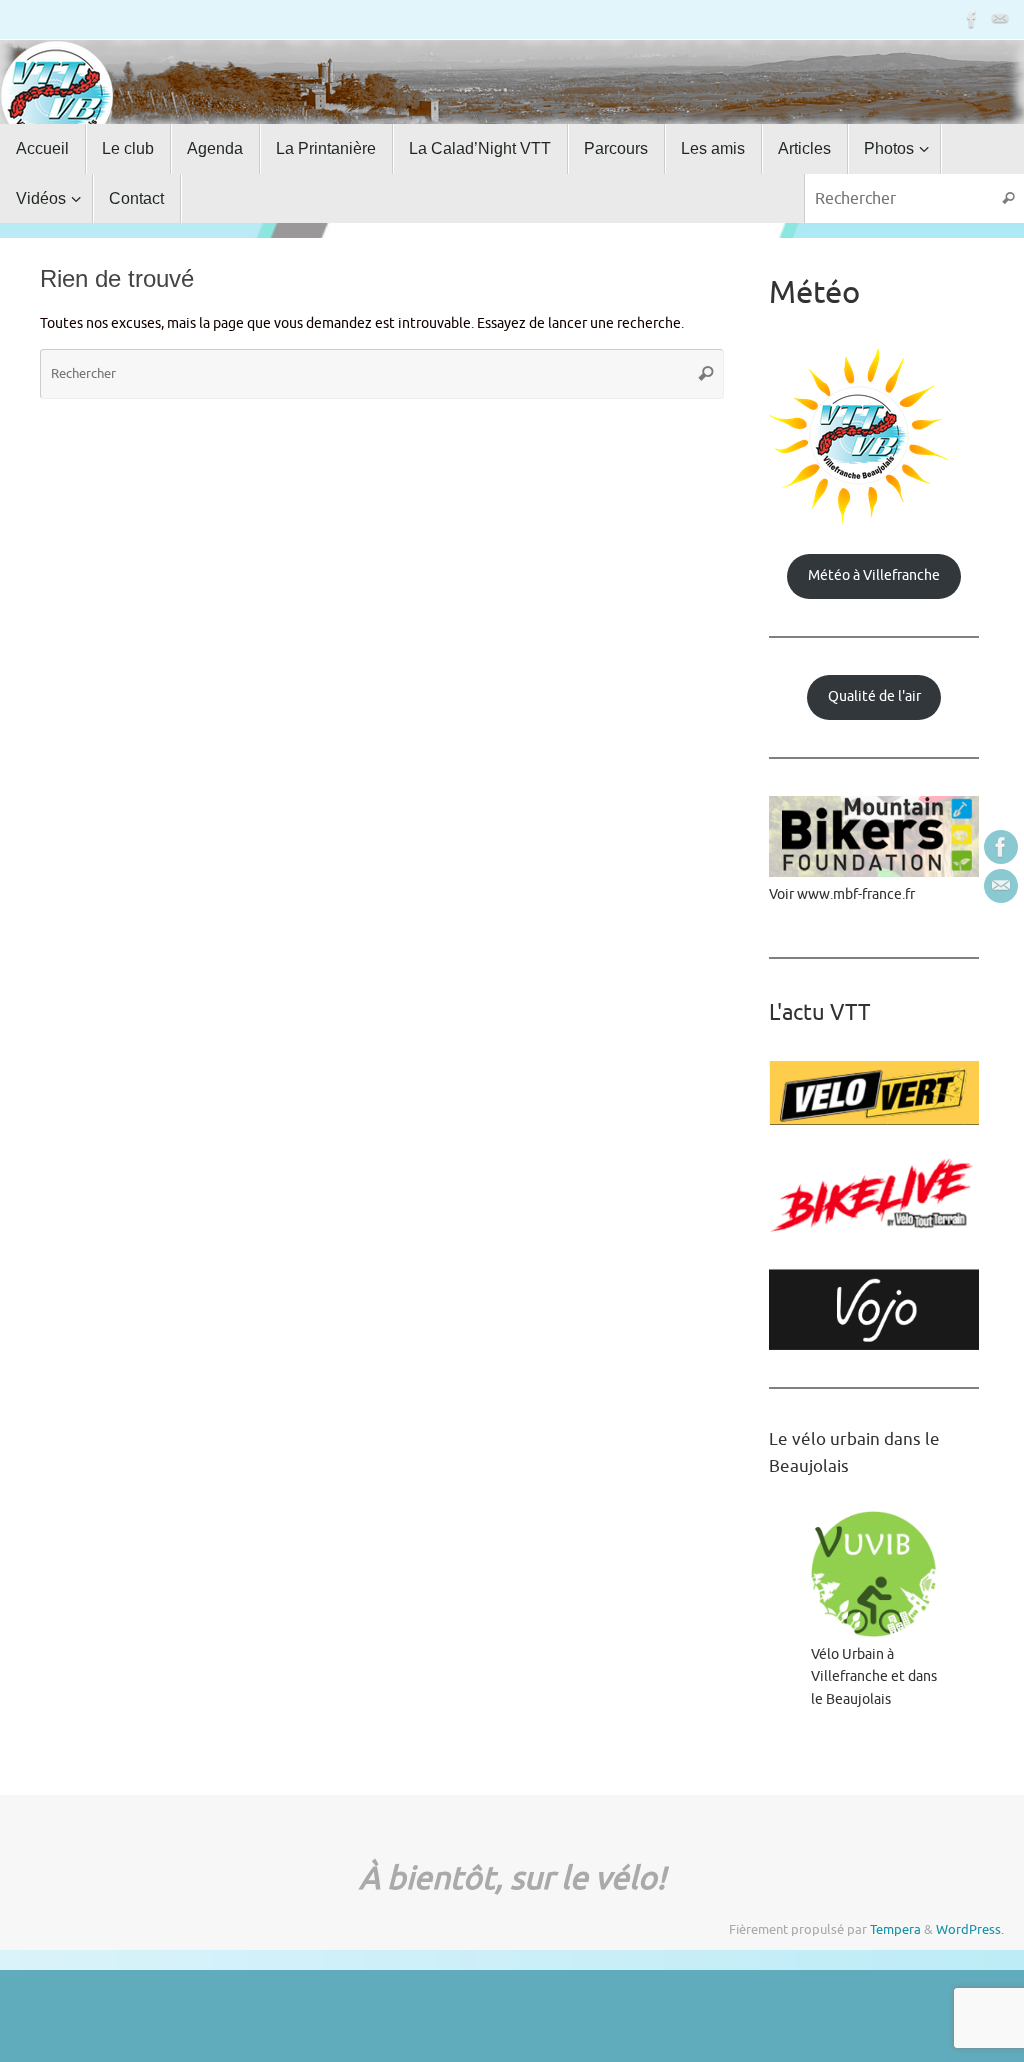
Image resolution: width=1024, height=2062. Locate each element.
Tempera (895, 1930)
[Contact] (1000, 19)
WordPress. (970, 1930)
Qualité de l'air (874, 696)
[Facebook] (972, 19)
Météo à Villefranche (874, 575)
